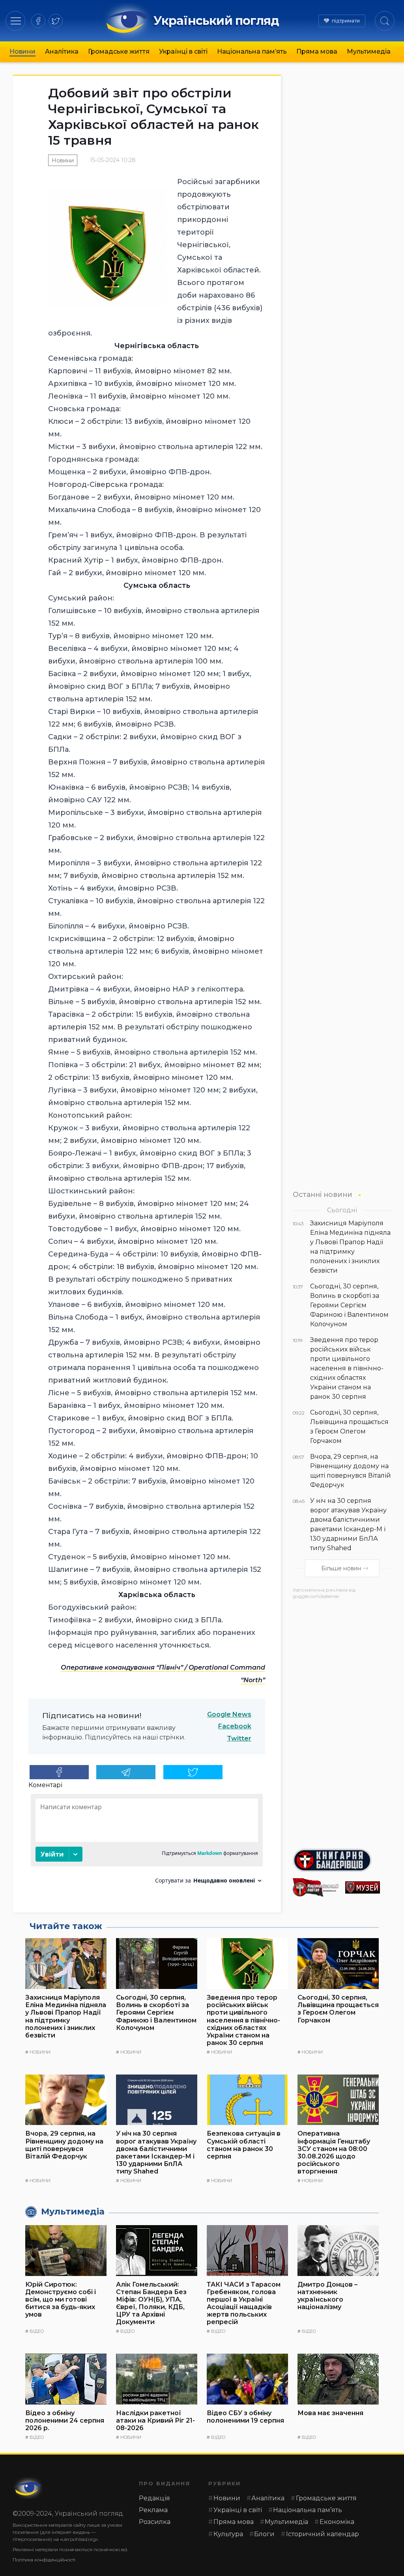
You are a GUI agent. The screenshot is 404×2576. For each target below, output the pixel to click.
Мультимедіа (369, 51)
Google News (229, 1714)
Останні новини (323, 1194)
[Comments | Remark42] (147, 1842)
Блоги (264, 2534)
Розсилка (155, 2522)
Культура (228, 2534)
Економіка (337, 2522)
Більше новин (341, 1568)
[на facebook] (38, 21)
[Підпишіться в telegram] (126, 1772)
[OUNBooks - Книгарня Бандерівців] (342, 1860)
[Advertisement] (342, 1721)
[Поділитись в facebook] (59, 1772)
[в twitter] (56, 21)
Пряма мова (317, 51)
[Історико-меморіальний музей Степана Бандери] (368, 1887)
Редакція (154, 2498)
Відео (37, 2331)
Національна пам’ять (252, 51)
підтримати (346, 21)
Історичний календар (323, 2534)
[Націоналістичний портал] (316, 1887)
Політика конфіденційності (44, 2560)
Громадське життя (119, 51)
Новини (22, 51)
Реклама (153, 2510)
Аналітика (62, 51)
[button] (16, 21)
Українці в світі (183, 51)
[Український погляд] (28, 2488)
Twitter (239, 1738)
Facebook (235, 1726)
